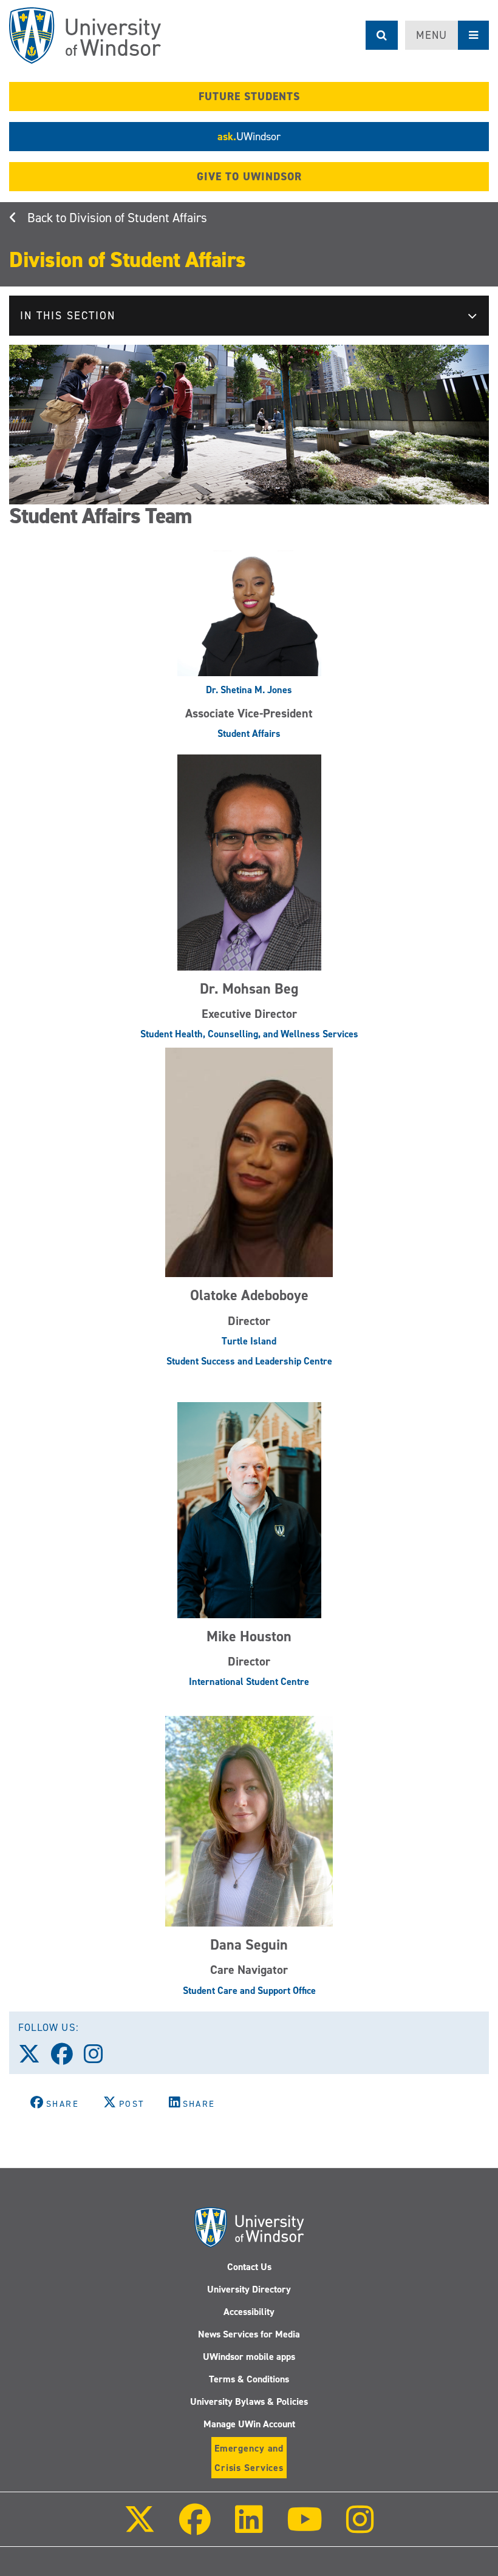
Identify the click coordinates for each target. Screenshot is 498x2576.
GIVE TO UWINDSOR (249, 177)
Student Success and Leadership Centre (249, 1361)
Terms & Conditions (249, 2379)
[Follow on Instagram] (360, 2528)
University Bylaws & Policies (249, 2401)
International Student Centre (249, 1682)
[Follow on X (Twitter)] (140, 2528)
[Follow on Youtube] (305, 2528)
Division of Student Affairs (138, 218)
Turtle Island (249, 1341)
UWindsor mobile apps (249, 2357)
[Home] (85, 36)
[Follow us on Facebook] (67, 2058)
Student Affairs (249, 734)
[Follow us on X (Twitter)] (35, 2058)
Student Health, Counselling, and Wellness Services (249, 1034)
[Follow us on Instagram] (99, 2058)
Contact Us (249, 2267)
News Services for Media (249, 2334)
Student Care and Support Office (249, 1991)
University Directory (249, 2289)
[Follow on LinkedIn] (248, 2528)
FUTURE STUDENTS (249, 97)
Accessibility (249, 2312)
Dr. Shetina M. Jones (249, 690)
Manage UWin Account (249, 2424)
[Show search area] (382, 35)
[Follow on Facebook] (195, 2528)
